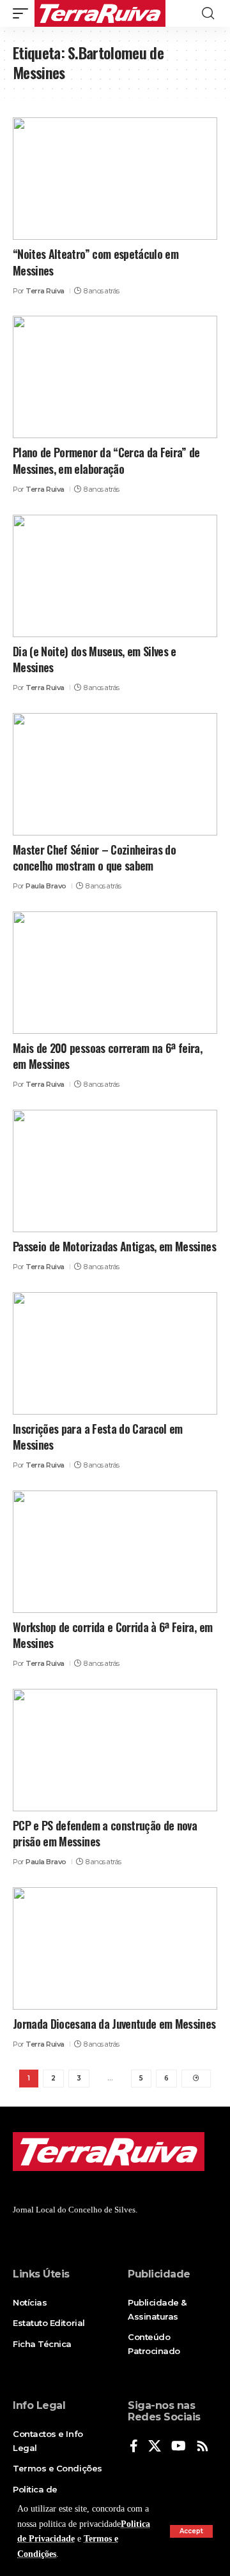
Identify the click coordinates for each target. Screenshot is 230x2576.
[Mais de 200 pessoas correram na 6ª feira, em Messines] (115, 973)
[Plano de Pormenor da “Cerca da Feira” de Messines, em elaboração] (115, 377)
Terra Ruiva (45, 291)
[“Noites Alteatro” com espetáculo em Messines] (115, 179)
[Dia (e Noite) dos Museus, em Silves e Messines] (115, 576)
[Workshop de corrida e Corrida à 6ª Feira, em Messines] (115, 1552)
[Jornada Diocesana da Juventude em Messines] (115, 1948)
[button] (191, 2531)
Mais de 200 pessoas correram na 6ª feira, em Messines (107, 1056)
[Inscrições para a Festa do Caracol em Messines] (115, 1353)
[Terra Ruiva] (100, 13)
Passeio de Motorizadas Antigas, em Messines (114, 1246)
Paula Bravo (46, 886)
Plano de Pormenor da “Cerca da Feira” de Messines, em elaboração (106, 460)
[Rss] (203, 2447)
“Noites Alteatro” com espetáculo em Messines (96, 262)
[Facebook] (134, 2447)
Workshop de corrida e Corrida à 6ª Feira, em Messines (112, 1635)
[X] (155, 2447)
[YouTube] (179, 2447)
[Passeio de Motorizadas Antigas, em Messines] (115, 1171)
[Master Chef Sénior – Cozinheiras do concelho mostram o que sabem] (115, 774)
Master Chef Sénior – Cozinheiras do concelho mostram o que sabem (94, 857)
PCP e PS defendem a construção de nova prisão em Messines (105, 1833)
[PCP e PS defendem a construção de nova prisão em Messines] (115, 1750)
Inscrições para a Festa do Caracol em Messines (98, 1437)
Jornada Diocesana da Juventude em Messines (114, 2024)
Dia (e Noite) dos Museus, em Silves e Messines (95, 659)
